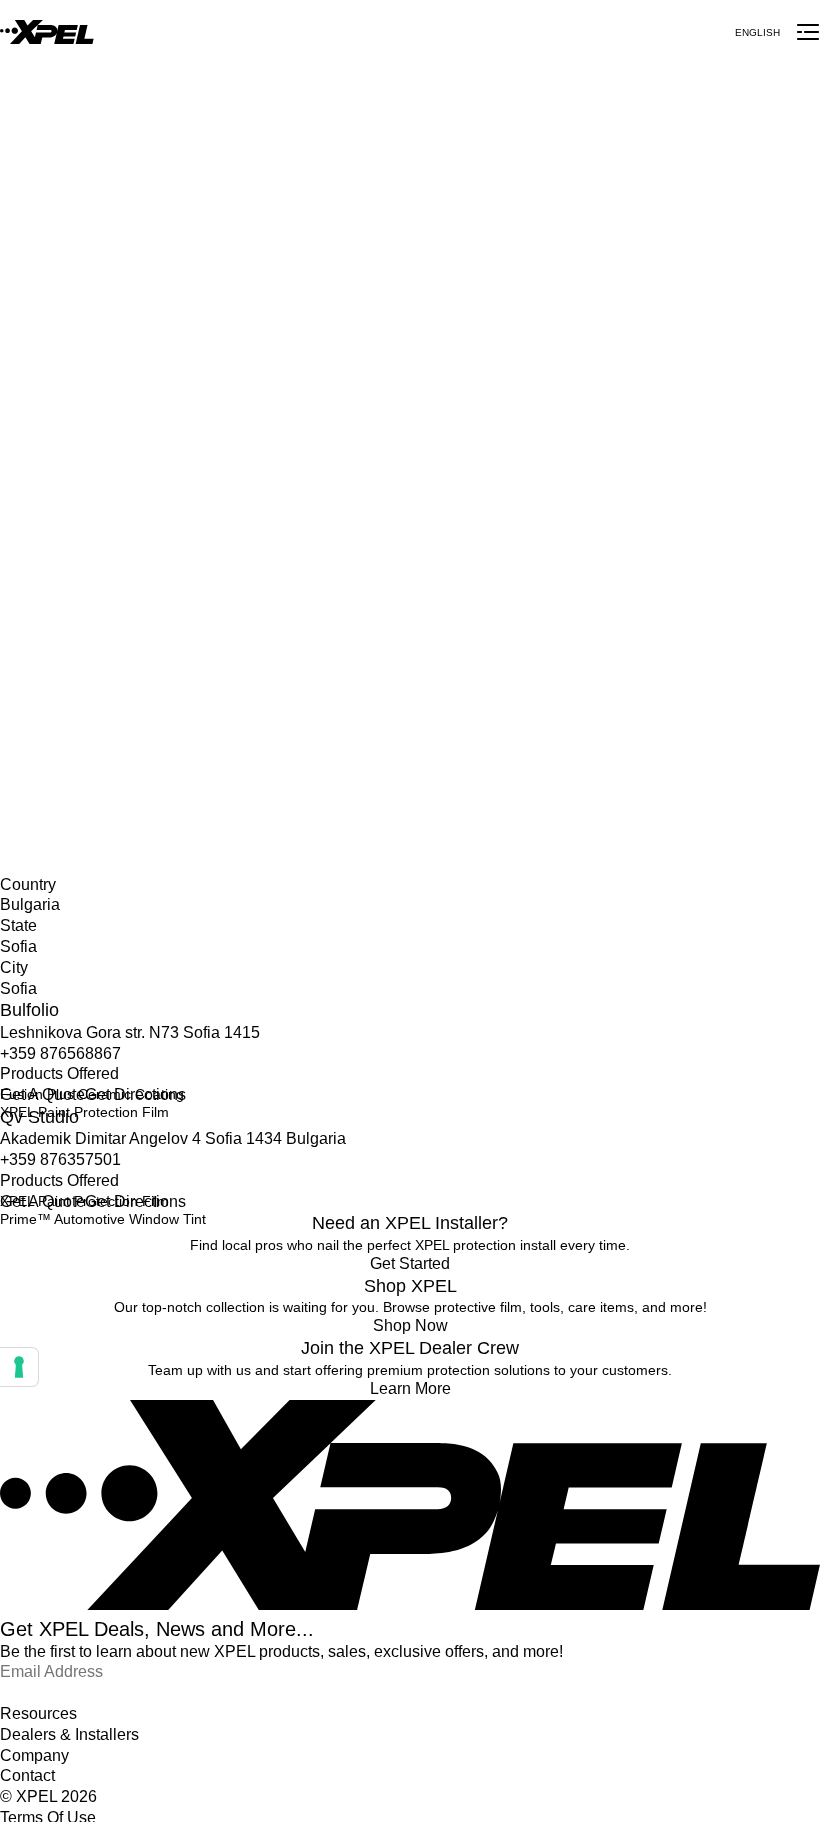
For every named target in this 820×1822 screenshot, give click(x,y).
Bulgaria (26, 760)
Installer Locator (51, 739)
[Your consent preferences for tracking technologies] (19, 1367)
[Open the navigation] (808, 32)
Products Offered (59, 1073)
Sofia (16, 781)
